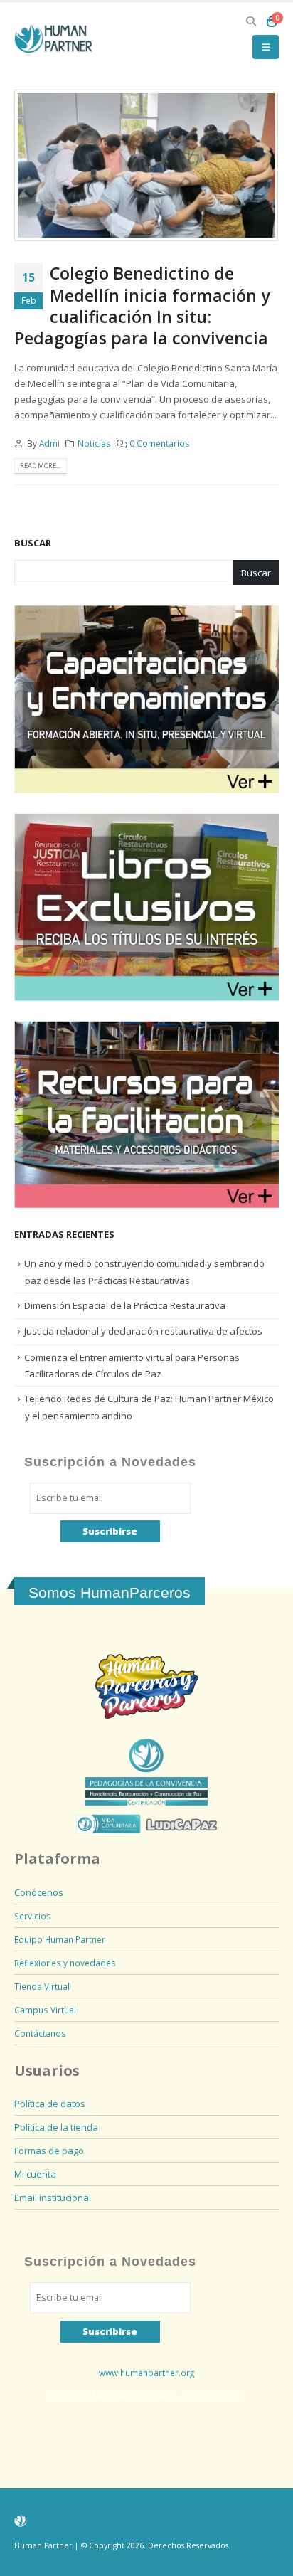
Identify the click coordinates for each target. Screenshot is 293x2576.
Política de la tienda (56, 2127)
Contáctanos (40, 2033)
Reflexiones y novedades (65, 1963)
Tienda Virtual (42, 1986)
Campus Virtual (45, 2010)
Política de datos (50, 2104)
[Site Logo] (53, 39)
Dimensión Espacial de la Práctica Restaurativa (125, 1305)
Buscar (33, 543)
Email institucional (53, 2198)
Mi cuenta (35, 2174)
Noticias (94, 443)
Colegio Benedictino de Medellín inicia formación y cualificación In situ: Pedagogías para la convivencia (142, 306)
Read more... (40, 466)
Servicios (33, 1916)
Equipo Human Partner (60, 1939)
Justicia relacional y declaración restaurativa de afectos (143, 1331)
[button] (251, 21)
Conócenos (39, 1892)
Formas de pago (49, 2151)
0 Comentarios (160, 443)
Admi (49, 443)
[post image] (146, 165)
